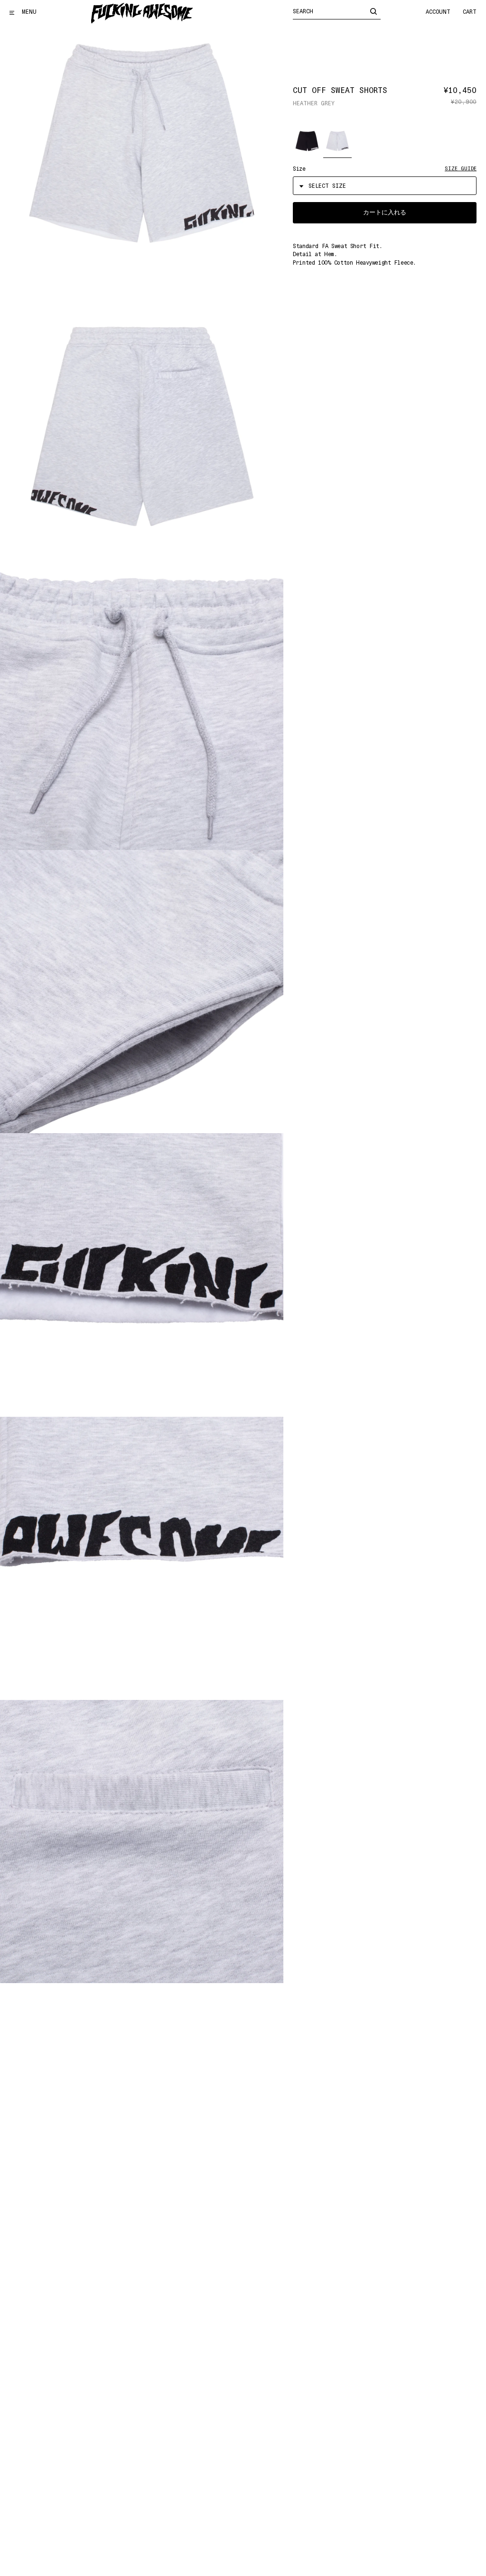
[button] (307, 141)
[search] (374, 11)
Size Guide (461, 169)
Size (299, 169)
